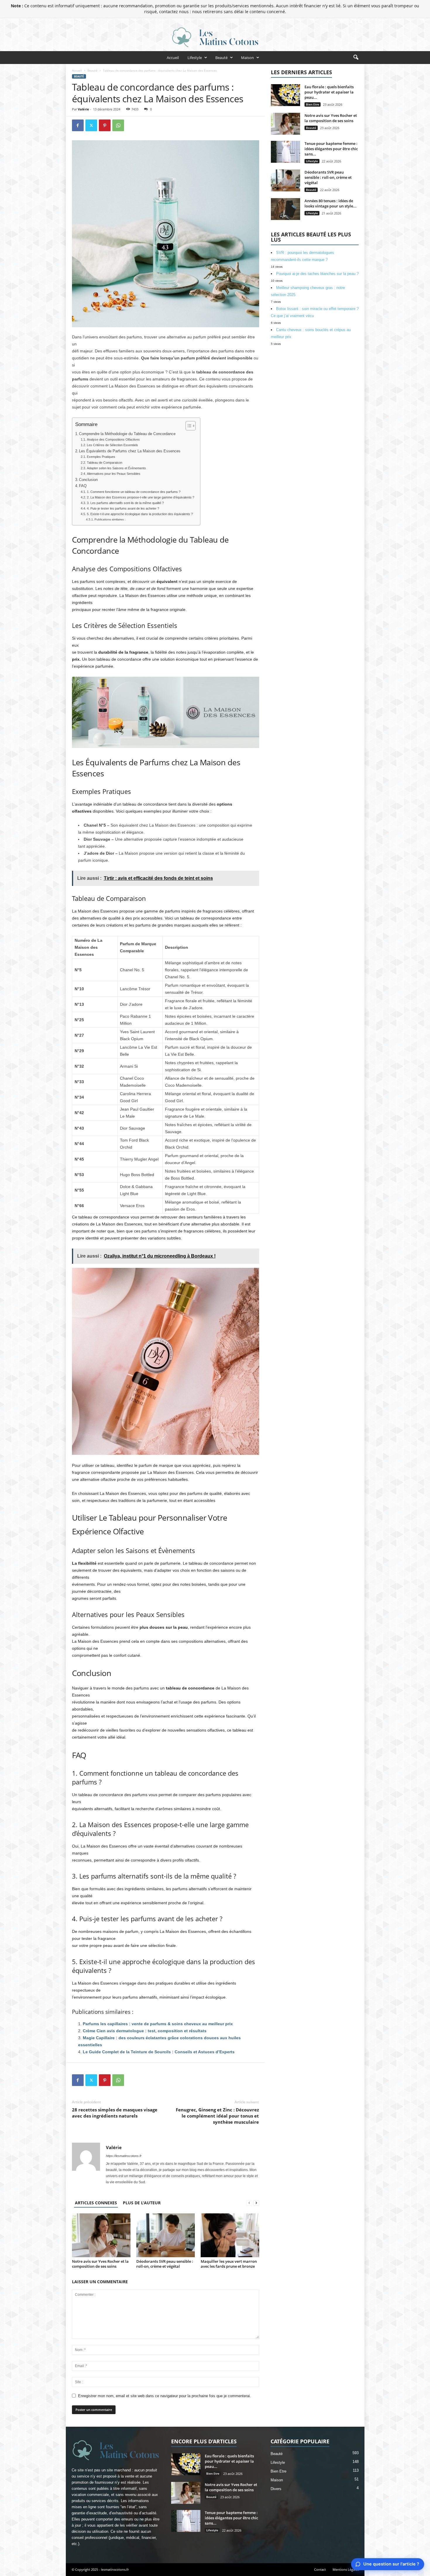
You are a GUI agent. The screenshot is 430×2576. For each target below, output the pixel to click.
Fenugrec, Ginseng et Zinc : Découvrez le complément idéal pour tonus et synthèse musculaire (217, 2116)
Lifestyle (195, 58)
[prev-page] (249, 2203)
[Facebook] (333, 22)
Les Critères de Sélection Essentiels (112, 445)
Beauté (221, 58)
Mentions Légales (346, 2569)
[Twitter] (351, 22)
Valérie (84, 109)
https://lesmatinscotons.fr (124, 2156)
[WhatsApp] (118, 125)
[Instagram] (342, 22)
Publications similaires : (110, 519)
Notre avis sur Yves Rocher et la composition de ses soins (100, 2264)
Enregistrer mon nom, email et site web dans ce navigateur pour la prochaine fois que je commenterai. (165, 2396)
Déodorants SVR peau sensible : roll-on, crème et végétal (165, 2264)
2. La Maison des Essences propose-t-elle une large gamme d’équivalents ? (140, 497)
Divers (276, 2489)
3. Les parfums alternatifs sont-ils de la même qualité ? (125, 503)
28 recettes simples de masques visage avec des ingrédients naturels (115, 2113)
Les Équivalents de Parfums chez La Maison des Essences (130, 451)
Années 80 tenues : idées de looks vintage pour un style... (331, 203)
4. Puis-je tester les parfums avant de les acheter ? (123, 508)
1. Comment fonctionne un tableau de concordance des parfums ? (134, 492)
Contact (320, 2569)
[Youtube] (360, 22)
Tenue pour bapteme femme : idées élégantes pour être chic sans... (331, 149)
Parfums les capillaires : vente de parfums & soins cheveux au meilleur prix (158, 2024)
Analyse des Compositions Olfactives (113, 439)
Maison (247, 58)
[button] (356, 58)
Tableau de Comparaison (104, 463)
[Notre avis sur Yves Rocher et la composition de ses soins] (101, 2235)
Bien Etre (313, 104)
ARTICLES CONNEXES (96, 2203)
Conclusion (88, 480)
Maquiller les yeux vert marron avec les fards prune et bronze (229, 2264)
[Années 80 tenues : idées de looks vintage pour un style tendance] (285, 209)
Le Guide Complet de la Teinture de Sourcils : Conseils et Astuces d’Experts (159, 2052)
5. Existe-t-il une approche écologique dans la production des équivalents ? (140, 514)
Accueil (173, 58)
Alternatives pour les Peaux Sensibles (113, 474)
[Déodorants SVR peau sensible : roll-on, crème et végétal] (166, 2235)
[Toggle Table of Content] (188, 426)
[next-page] (256, 2203)
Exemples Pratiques (101, 457)
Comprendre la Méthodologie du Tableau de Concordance (127, 434)
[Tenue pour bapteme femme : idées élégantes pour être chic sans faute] (285, 152)
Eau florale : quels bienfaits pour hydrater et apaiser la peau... (329, 92)
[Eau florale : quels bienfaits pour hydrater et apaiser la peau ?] (285, 95)
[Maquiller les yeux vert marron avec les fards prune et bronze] (230, 2235)
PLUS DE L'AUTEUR (142, 2203)
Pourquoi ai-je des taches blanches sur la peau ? (317, 274)
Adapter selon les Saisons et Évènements (116, 468)
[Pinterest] (105, 125)
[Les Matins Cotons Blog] (215, 37)
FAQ (83, 486)
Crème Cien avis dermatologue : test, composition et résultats (145, 2031)
